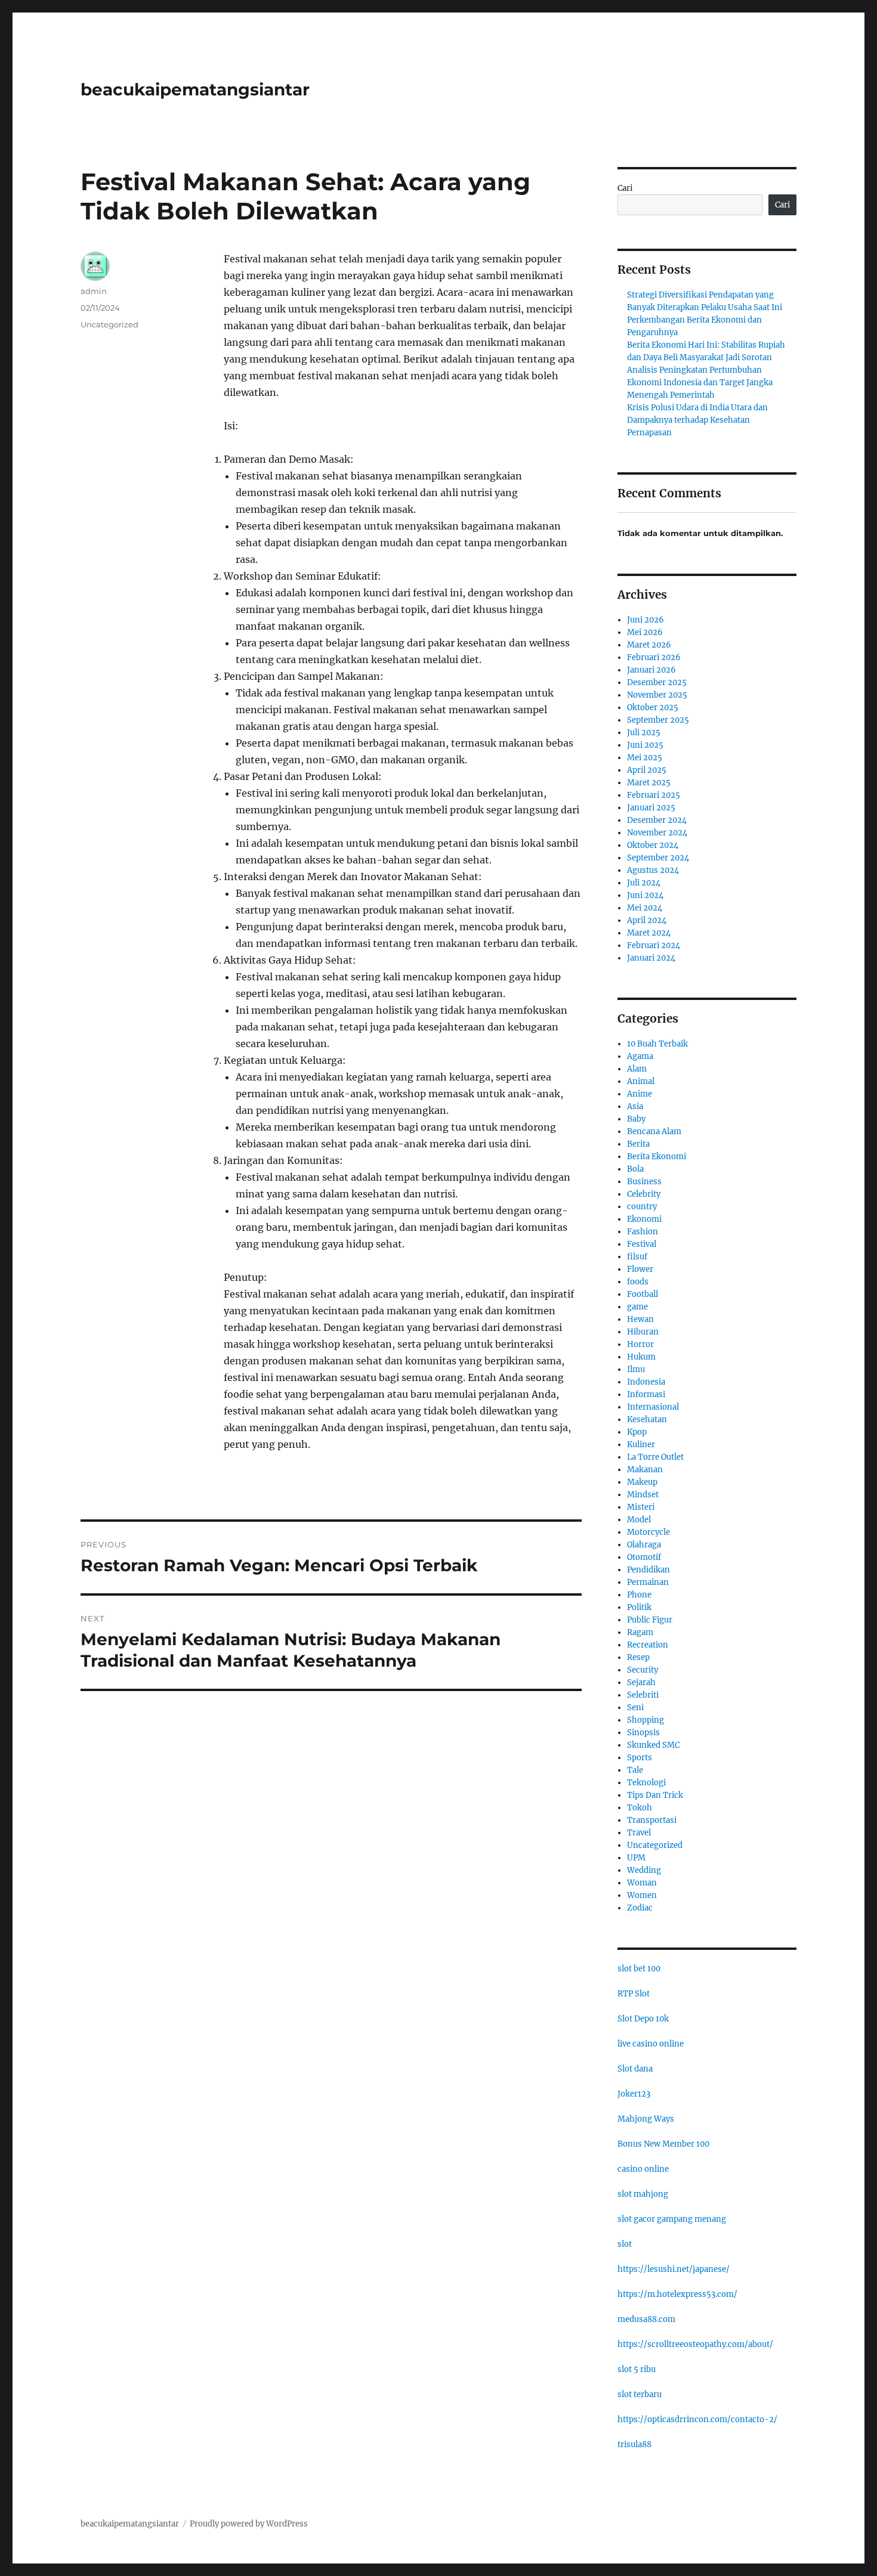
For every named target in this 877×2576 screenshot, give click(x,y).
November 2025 (657, 695)
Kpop (637, 1432)
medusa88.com (646, 2319)
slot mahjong (643, 2194)
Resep (638, 1657)
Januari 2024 (651, 958)
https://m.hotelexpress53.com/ (677, 2294)
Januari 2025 (651, 808)
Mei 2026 (645, 632)
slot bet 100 (639, 1969)
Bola (635, 1169)
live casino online (651, 2044)
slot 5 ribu (637, 2369)
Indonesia (646, 1382)
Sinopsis (643, 1733)
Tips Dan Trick (655, 1795)
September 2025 (658, 720)
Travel (639, 1833)
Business (644, 1182)
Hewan (640, 1319)
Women (642, 1895)
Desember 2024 (657, 820)
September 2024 (658, 858)
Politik (639, 1607)
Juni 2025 (645, 745)
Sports (640, 1758)
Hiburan (643, 1332)
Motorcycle (649, 1532)
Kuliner (641, 1445)
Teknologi (646, 1783)
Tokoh (640, 1808)
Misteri (641, 1507)
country (642, 1207)
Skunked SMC (653, 1745)
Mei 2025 (645, 758)
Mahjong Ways (646, 2119)
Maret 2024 (649, 933)
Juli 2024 (644, 883)
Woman (642, 1883)
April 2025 (647, 770)
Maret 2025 (649, 783)
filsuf (637, 1257)
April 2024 (647, 920)
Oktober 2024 (653, 845)
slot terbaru (640, 2394)
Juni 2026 (646, 620)
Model (639, 1520)
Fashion (643, 1232)
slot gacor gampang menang (672, 2219)
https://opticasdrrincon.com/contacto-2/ (697, 2419)
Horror (640, 1344)
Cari (625, 188)
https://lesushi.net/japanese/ (674, 2269)
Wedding (644, 1870)
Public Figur (650, 1620)
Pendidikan (649, 1570)
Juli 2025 (644, 733)
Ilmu (636, 1369)
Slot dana (635, 2069)
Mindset (643, 1495)
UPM (636, 1858)
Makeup (642, 1482)
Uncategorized (109, 324)
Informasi (646, 1394)
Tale (635, 1770)
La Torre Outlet (655, 1457)
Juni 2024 (645, 895)
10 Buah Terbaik (657, 1044)
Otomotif (644, 1557)
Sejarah (641, 1682)
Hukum (641, 1357)
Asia (635, 1106)
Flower (640, 1269)
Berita (638, 1144)
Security (643, 1670)
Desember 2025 (657, 682)
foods (638, 1282)
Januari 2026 (651, 670)
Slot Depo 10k (643, 2019)
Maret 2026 (649, 645)
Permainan (648, 1582)
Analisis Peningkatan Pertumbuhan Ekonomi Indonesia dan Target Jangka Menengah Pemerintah (700, 383)
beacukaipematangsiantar (195, 89)
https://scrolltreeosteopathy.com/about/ (695, 2344)
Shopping (646, 1720)
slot (625, 2244)
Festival (642, 1244)
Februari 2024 (654, 945)
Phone (639, 1595)
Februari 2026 (654, 657)
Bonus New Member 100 (663, 2144)
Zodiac (640, 1908)
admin (94, 291)
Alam (637, 1069)
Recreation (648, 1645)
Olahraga (644, 1545)
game (637, 1307)
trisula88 (634, 2445)
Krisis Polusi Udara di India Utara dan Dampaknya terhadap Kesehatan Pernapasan (697, 420)
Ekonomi (644, 1219)
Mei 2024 (645, 908)
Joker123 (634, 2094)
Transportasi (652, 1820)
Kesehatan (647, 1419)
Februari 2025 (654, 795)
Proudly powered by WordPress (249, 2524)
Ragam (640, 1632)
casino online (643, 2169)
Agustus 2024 (653, 870)
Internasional (653, 1407)
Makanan (645, 1470)
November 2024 (657, 833)
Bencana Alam (654, 1131)
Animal (641, 1081)
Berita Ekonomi (657, 1157)
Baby (636, 1119)
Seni (635, 1707)
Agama (640, 1056)
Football (643, 1294)
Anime (640, 1094)
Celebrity (644, 1194)
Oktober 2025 (653, 708)
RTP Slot (634, 1994)
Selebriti (643, 1695)
